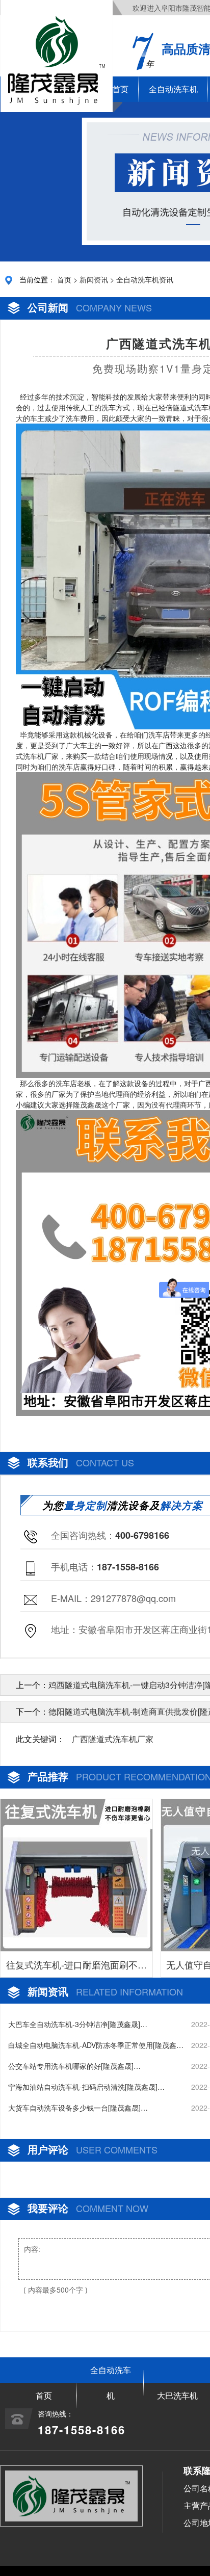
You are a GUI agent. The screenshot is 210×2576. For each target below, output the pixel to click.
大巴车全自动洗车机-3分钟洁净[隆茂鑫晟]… (78, 2024)
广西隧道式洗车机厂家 (113, 1739)
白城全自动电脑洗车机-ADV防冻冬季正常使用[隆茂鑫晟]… (92, 2045)
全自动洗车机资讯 (145, 279)
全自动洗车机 (173, 89)
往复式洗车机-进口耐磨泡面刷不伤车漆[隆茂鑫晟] (76, 1967)
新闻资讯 (94, 279)
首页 (64, 279)
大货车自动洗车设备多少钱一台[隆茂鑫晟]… (78, 2108)
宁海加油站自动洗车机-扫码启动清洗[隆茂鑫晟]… (86, 2087)
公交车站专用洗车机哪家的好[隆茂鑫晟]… (74, 2066)
